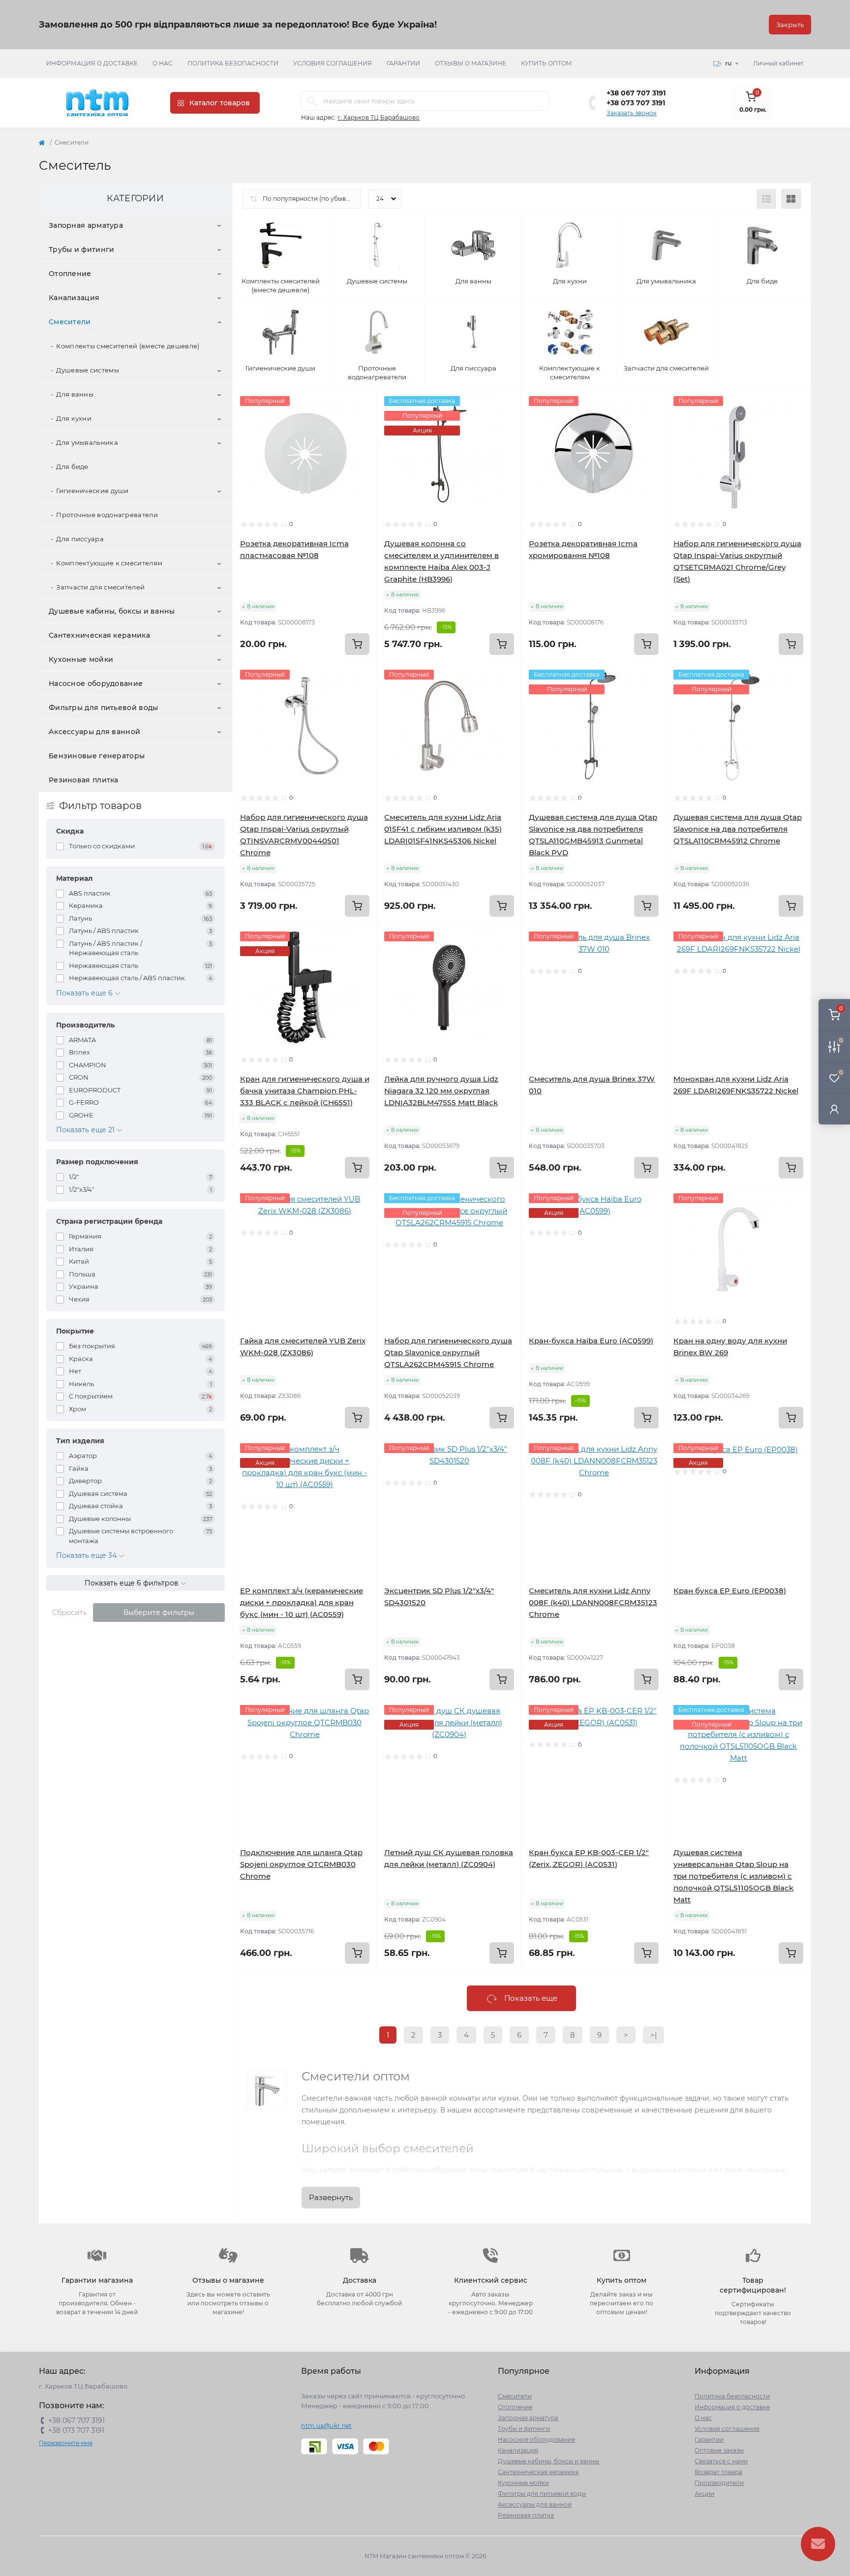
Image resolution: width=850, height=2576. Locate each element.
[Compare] (362, 441)
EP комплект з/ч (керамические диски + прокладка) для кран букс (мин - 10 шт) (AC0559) (302, 1602)
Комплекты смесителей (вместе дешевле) (128, 346)
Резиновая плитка (84, 780)
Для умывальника (87, 442)
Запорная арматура (86, 225)
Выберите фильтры (159, 1613)
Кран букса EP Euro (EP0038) (730, 1591)
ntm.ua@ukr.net (326, 2426)
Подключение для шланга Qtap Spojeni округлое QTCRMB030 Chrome (301, 1864)
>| (653, 2035)
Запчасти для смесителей (100, 587)
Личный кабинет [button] (778, 63)
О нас (163, 63)
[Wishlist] (362, 422)
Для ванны (75, 394)
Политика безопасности (233, 63)
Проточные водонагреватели (107, 515)
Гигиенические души (92, 491)
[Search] (312, 101)
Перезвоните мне (66, 2443)
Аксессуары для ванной (94, 732)
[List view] (766, 199)
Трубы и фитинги (82, 249)
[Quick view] (362, 403)
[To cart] (357, 644)
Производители (719, 2483)
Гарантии (403, 63)
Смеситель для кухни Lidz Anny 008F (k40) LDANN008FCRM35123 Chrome (593, 1602)
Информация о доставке (92, 63)
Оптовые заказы (719, 2450)
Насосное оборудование (96, 683)
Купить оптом (546, 63)
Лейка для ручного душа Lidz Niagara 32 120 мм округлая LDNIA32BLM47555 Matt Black (441, 1091)
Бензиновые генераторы (97, 756)
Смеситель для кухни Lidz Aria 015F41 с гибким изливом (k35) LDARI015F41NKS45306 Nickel (443, 829)
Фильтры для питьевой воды (104, 708)
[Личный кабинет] (834, 1109)
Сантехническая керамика (99, 635)
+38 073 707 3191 (636, 103)
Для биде (72, 466)
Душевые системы (88, 370)
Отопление (70, 274)
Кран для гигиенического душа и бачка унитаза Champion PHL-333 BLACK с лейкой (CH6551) (305, 1091)
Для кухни (74, 418)
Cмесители (70, 322)
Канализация (74, 298)
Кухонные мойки (81, 659)
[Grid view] (791, 199)
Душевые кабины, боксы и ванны (112, 611)
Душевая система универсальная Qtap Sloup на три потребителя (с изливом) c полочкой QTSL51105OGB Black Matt (733, 1876)
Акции (704, 2494)
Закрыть (790, 25)
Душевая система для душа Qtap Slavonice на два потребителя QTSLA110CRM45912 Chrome (738, 829)
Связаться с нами (721, 2461)
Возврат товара (718, 2472)
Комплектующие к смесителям (109, 563)
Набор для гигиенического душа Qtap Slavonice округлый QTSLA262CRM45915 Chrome (448, 1352)
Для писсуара (80, 539)
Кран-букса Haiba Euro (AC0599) (591, 1341)
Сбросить (70, 1613)
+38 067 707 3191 (636, 93)
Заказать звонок (632, 113)
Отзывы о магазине (471, 63)
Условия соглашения (333, 63)
